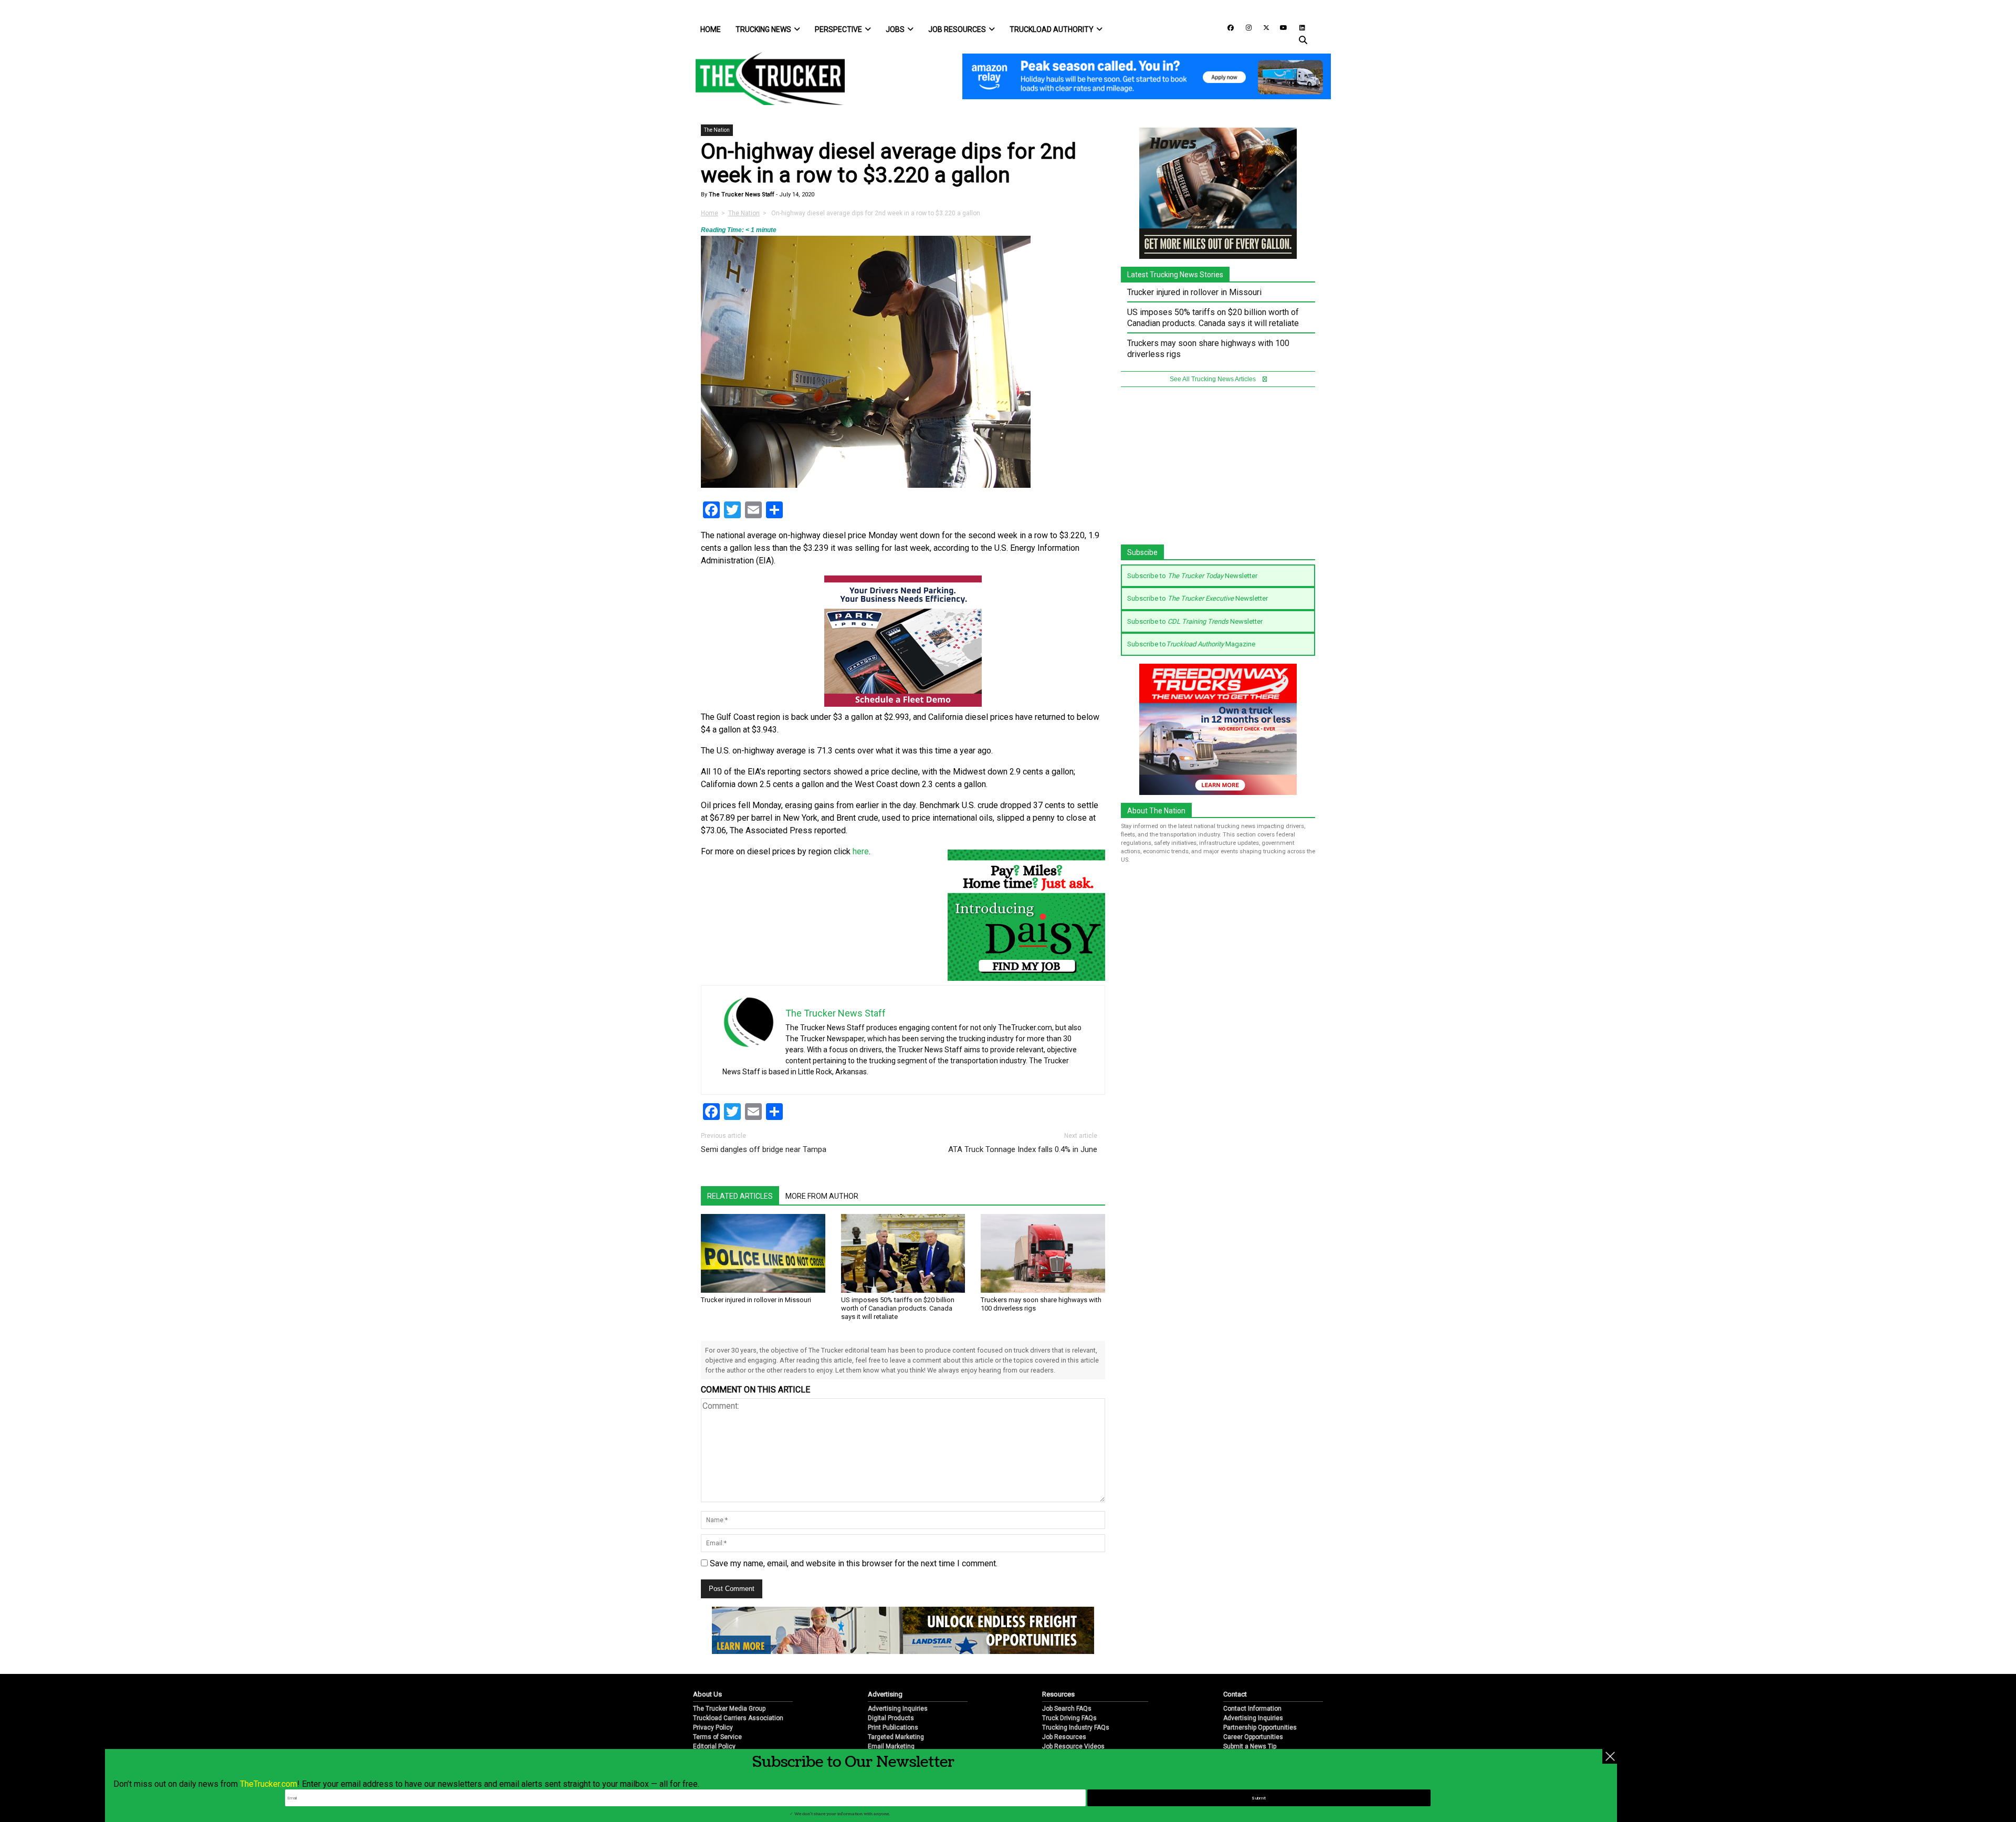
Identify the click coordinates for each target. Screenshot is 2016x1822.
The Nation (717, 130)
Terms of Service (717, 1737)
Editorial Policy (714, 1746)
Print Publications (893, 1727)
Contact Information (1252, 1709)
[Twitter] (1263, 27)
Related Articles (740, 1196)
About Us (707, 1694)
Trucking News (763, 29)
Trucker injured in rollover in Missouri (756, 1300)
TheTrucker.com (269, 1784)
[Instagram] (1245, 27)
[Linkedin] (1297, 27)
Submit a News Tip (1250, 1746)
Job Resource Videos (1073, 1746)
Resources (1058, 1694)
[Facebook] (1227, 27)
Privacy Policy (713, 1727)
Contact (1235, 1694)
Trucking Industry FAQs (1076, 1727)
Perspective (838, 29)
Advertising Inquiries (898, 1709)
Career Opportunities (1253, 1737)
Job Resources (957, 29)
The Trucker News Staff (741, 195)
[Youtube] (1280, 27)
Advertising (885, 1694)
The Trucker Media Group (729, 1709)
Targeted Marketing (896, 1737)
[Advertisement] (1218, 471)
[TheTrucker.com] (765, 78)
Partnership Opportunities (1260, 1727)
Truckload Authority (1052, 29)
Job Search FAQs (1067, 1709)
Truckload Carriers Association (738, 1718)
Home (711, 29)
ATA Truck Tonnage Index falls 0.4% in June (1023, 1149)
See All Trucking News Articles (1214, 379)
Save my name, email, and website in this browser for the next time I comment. (854, 1563)
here (861, 851)
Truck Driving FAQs (1069, 1718)
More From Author (822, 1196)
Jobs (895, 29)
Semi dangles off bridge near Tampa (764, 1149)
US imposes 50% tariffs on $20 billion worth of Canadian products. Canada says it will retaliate (898, 1308)
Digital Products (891, 1718)
